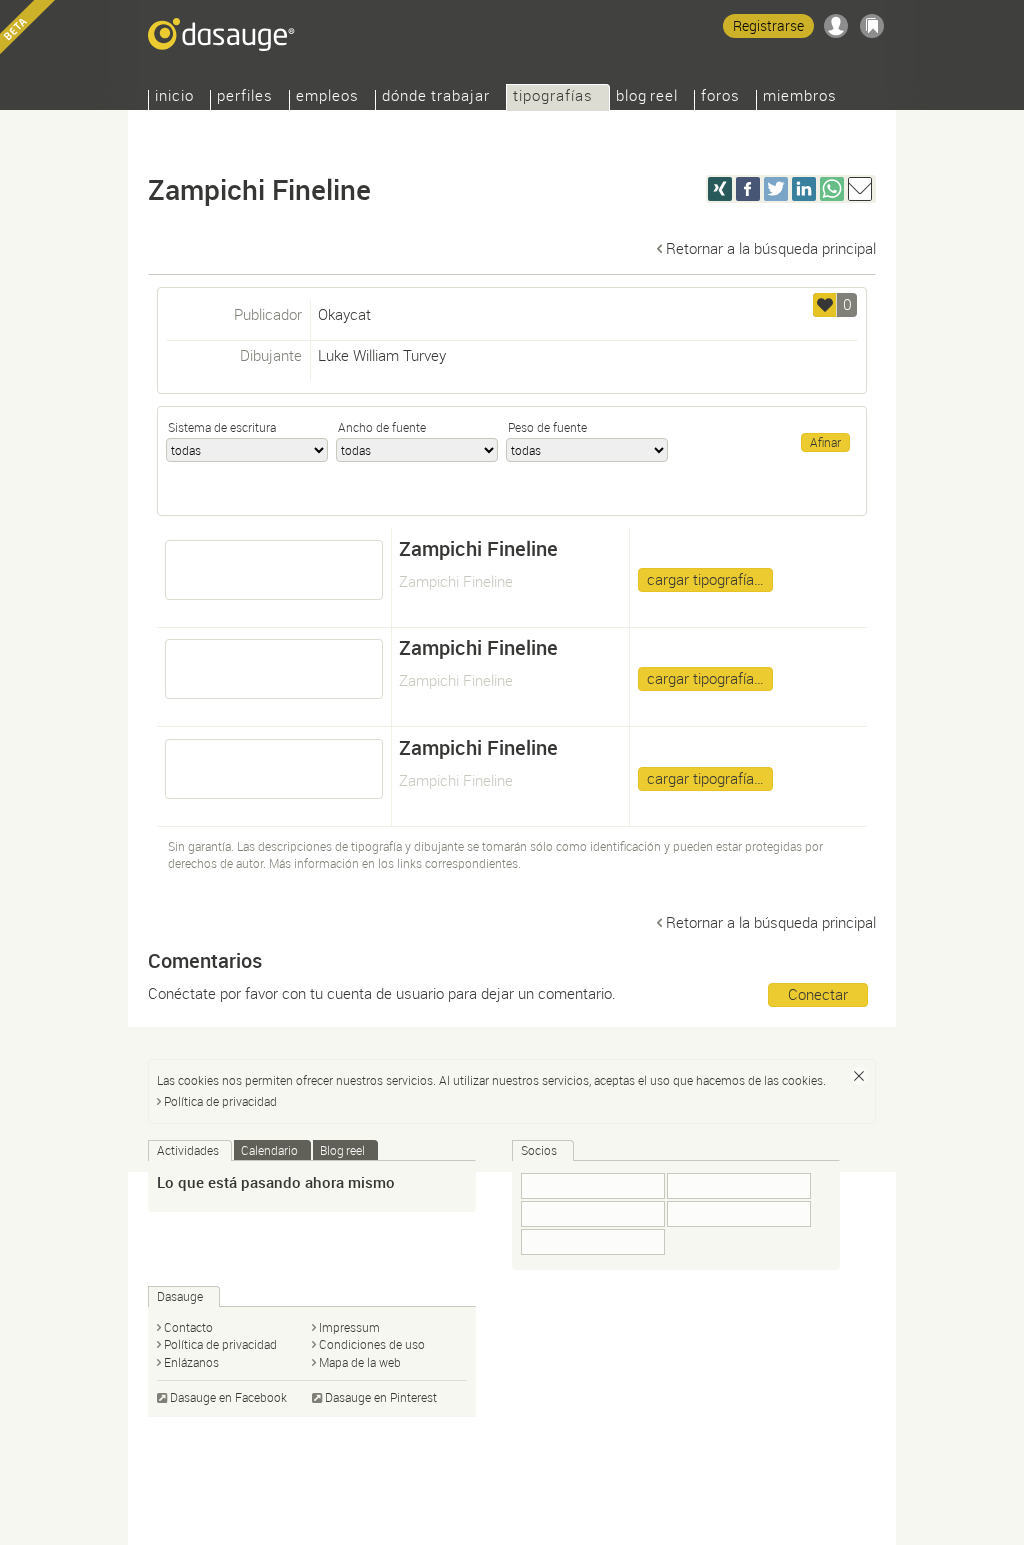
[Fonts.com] (593, 1186)
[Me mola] (825, 305)
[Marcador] (872, 26)
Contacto (188, 1327)
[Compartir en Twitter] (776, 189)
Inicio (174, 97)
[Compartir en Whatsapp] (832, 189)
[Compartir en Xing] (720, 189)
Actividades (188, 1150)
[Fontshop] (593, 1242)
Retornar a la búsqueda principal (771, 248)
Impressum (349, 1327)
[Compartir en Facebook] (748, 189)
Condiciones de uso (372, 1344)
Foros (720, 97)
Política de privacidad (220, 1101)
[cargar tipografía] (274, 570)
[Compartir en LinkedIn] (804, 189)
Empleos (327, 97)
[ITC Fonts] (593, 1214)
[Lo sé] (859, 1076)
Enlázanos (191, 1362)
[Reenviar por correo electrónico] (860, 189)
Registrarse (768, 25)
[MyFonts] (739, 1186)
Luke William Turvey (382, 355)
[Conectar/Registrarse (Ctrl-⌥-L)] (836, 26)
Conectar (818, 994)
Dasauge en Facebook (228, 1397)
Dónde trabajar (436, 97)
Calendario (269, 1150)
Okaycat (344, 314)
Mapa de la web (360, 1362)
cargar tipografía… (705, 579)
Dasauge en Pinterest (381, 1397)
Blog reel (647, 97)
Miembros (800, 97)
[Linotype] (739, 1214)
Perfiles (245, 97)
